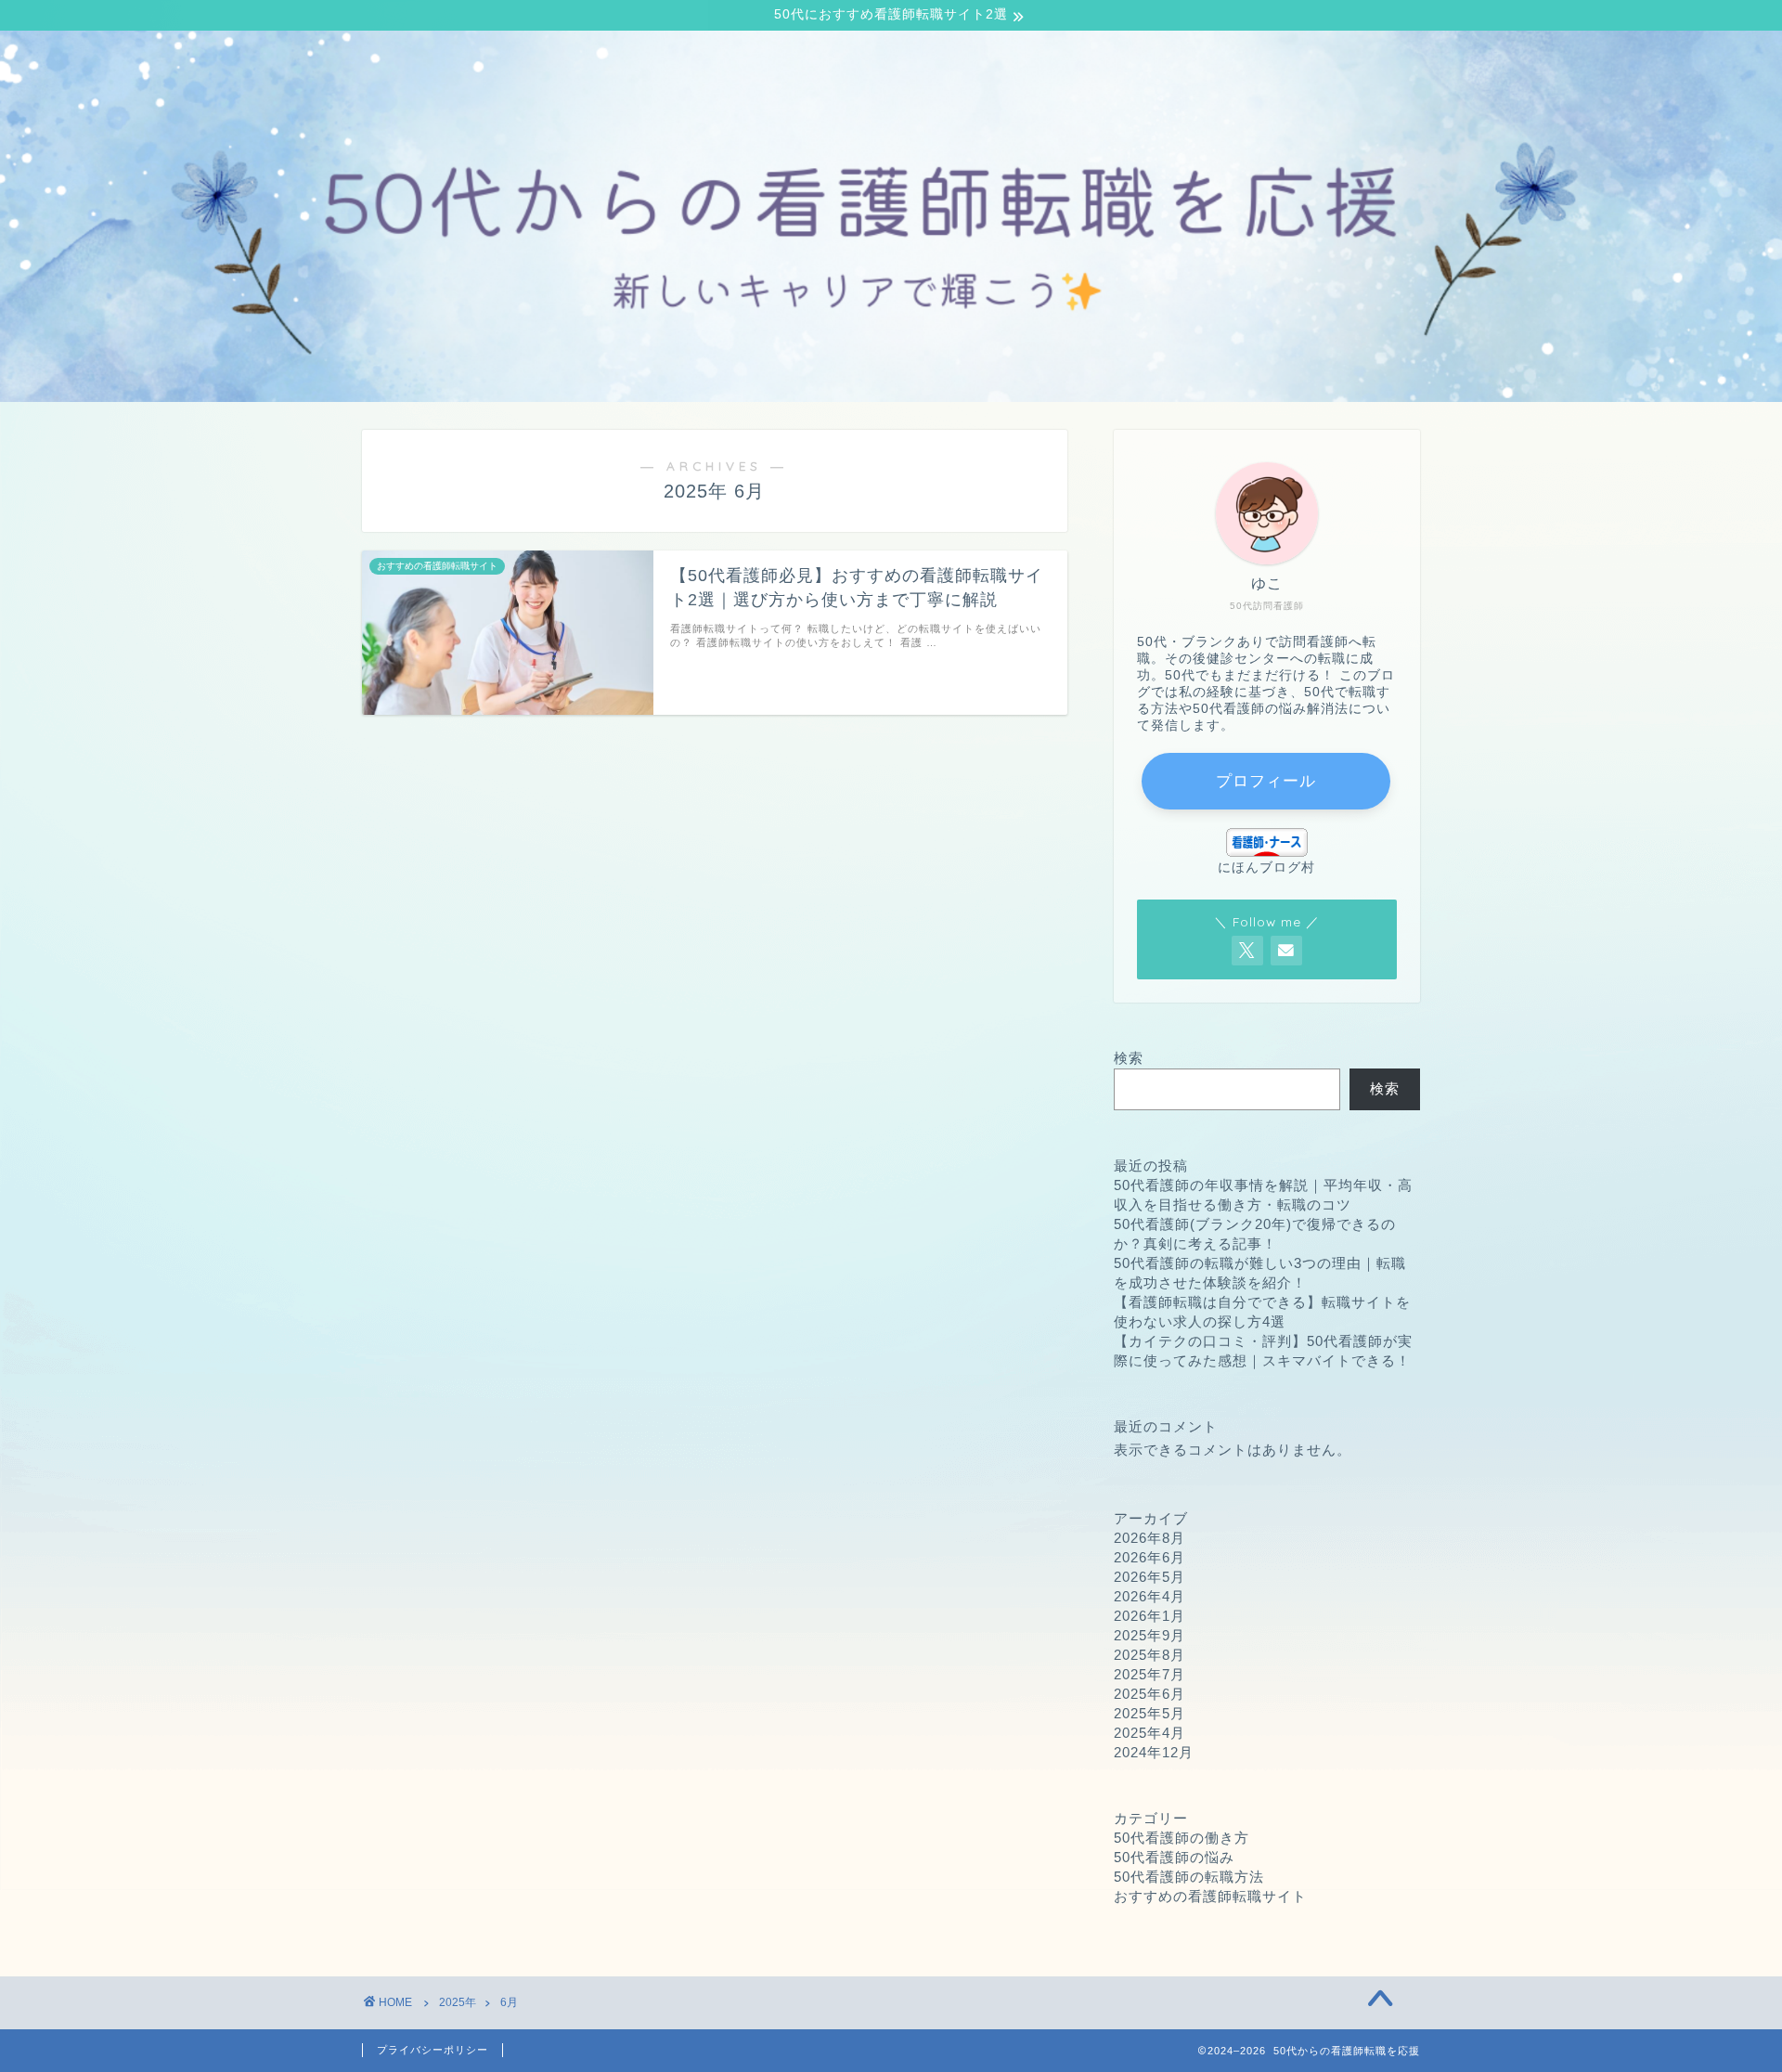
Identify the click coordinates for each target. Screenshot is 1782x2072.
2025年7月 (1149, 1674)
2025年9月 (1149, 1635)
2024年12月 (1154, 1752)
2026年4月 (1149, 1596)
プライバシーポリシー (433, 2050)
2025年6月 (1149, 1694)
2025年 (458, 2002)
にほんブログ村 (1266, 868)
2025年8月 (1149, 1655)
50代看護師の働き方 (1182, 1838)
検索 (1129, 1058)
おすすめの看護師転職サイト (1210, 1896)
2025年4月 (1149, 1733)
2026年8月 (1149, 1538)
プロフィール (1266, 781)
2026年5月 (1149, 1577)
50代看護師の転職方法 (1189, 1877)
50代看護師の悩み (1174, 1857)
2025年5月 (1149, 1713)
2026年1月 (1149, 1616)
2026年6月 (1149, 1557)
